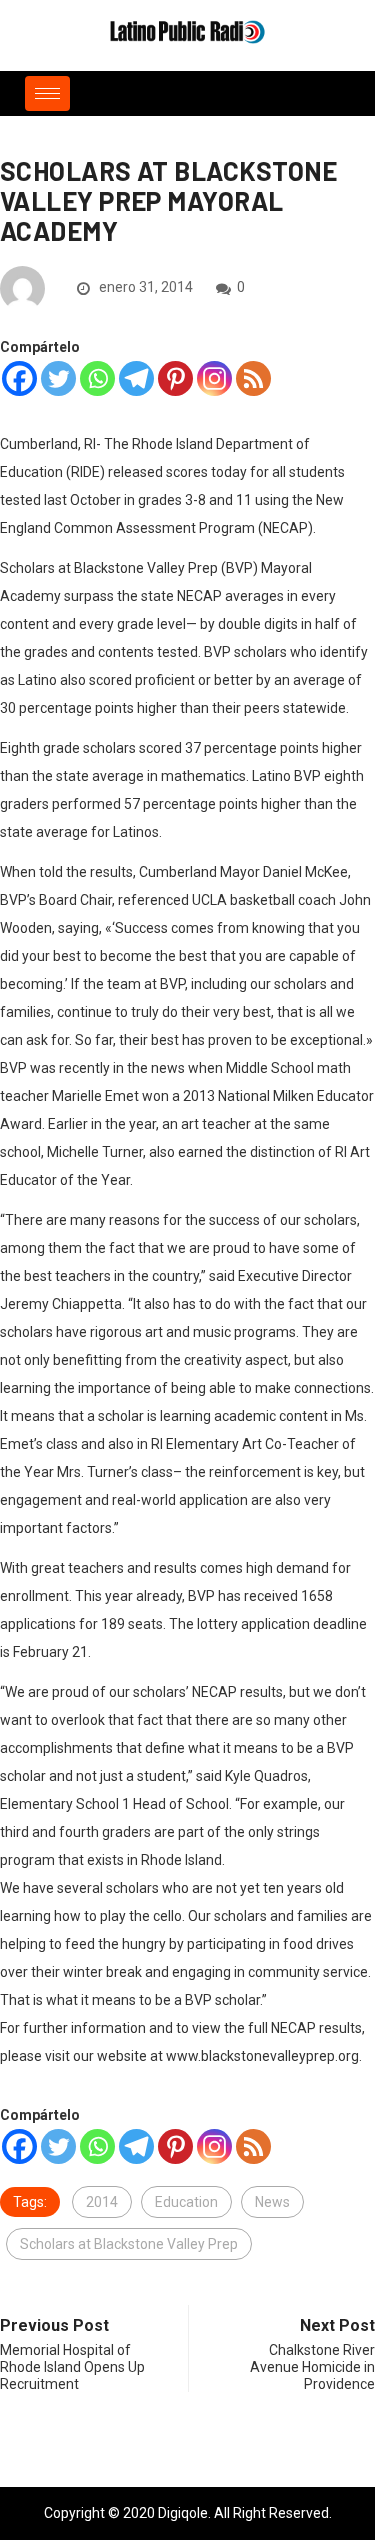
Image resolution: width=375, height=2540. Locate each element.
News (272, 2202)
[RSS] (253, 378)
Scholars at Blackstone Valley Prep (129, 2244)
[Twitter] (58, 378)
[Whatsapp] (97, 378)
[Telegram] (136, 378)
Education (186, 2202)
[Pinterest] (175, 378)
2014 (102, 2202)
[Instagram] (214, 378)
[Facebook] (19, 378)
